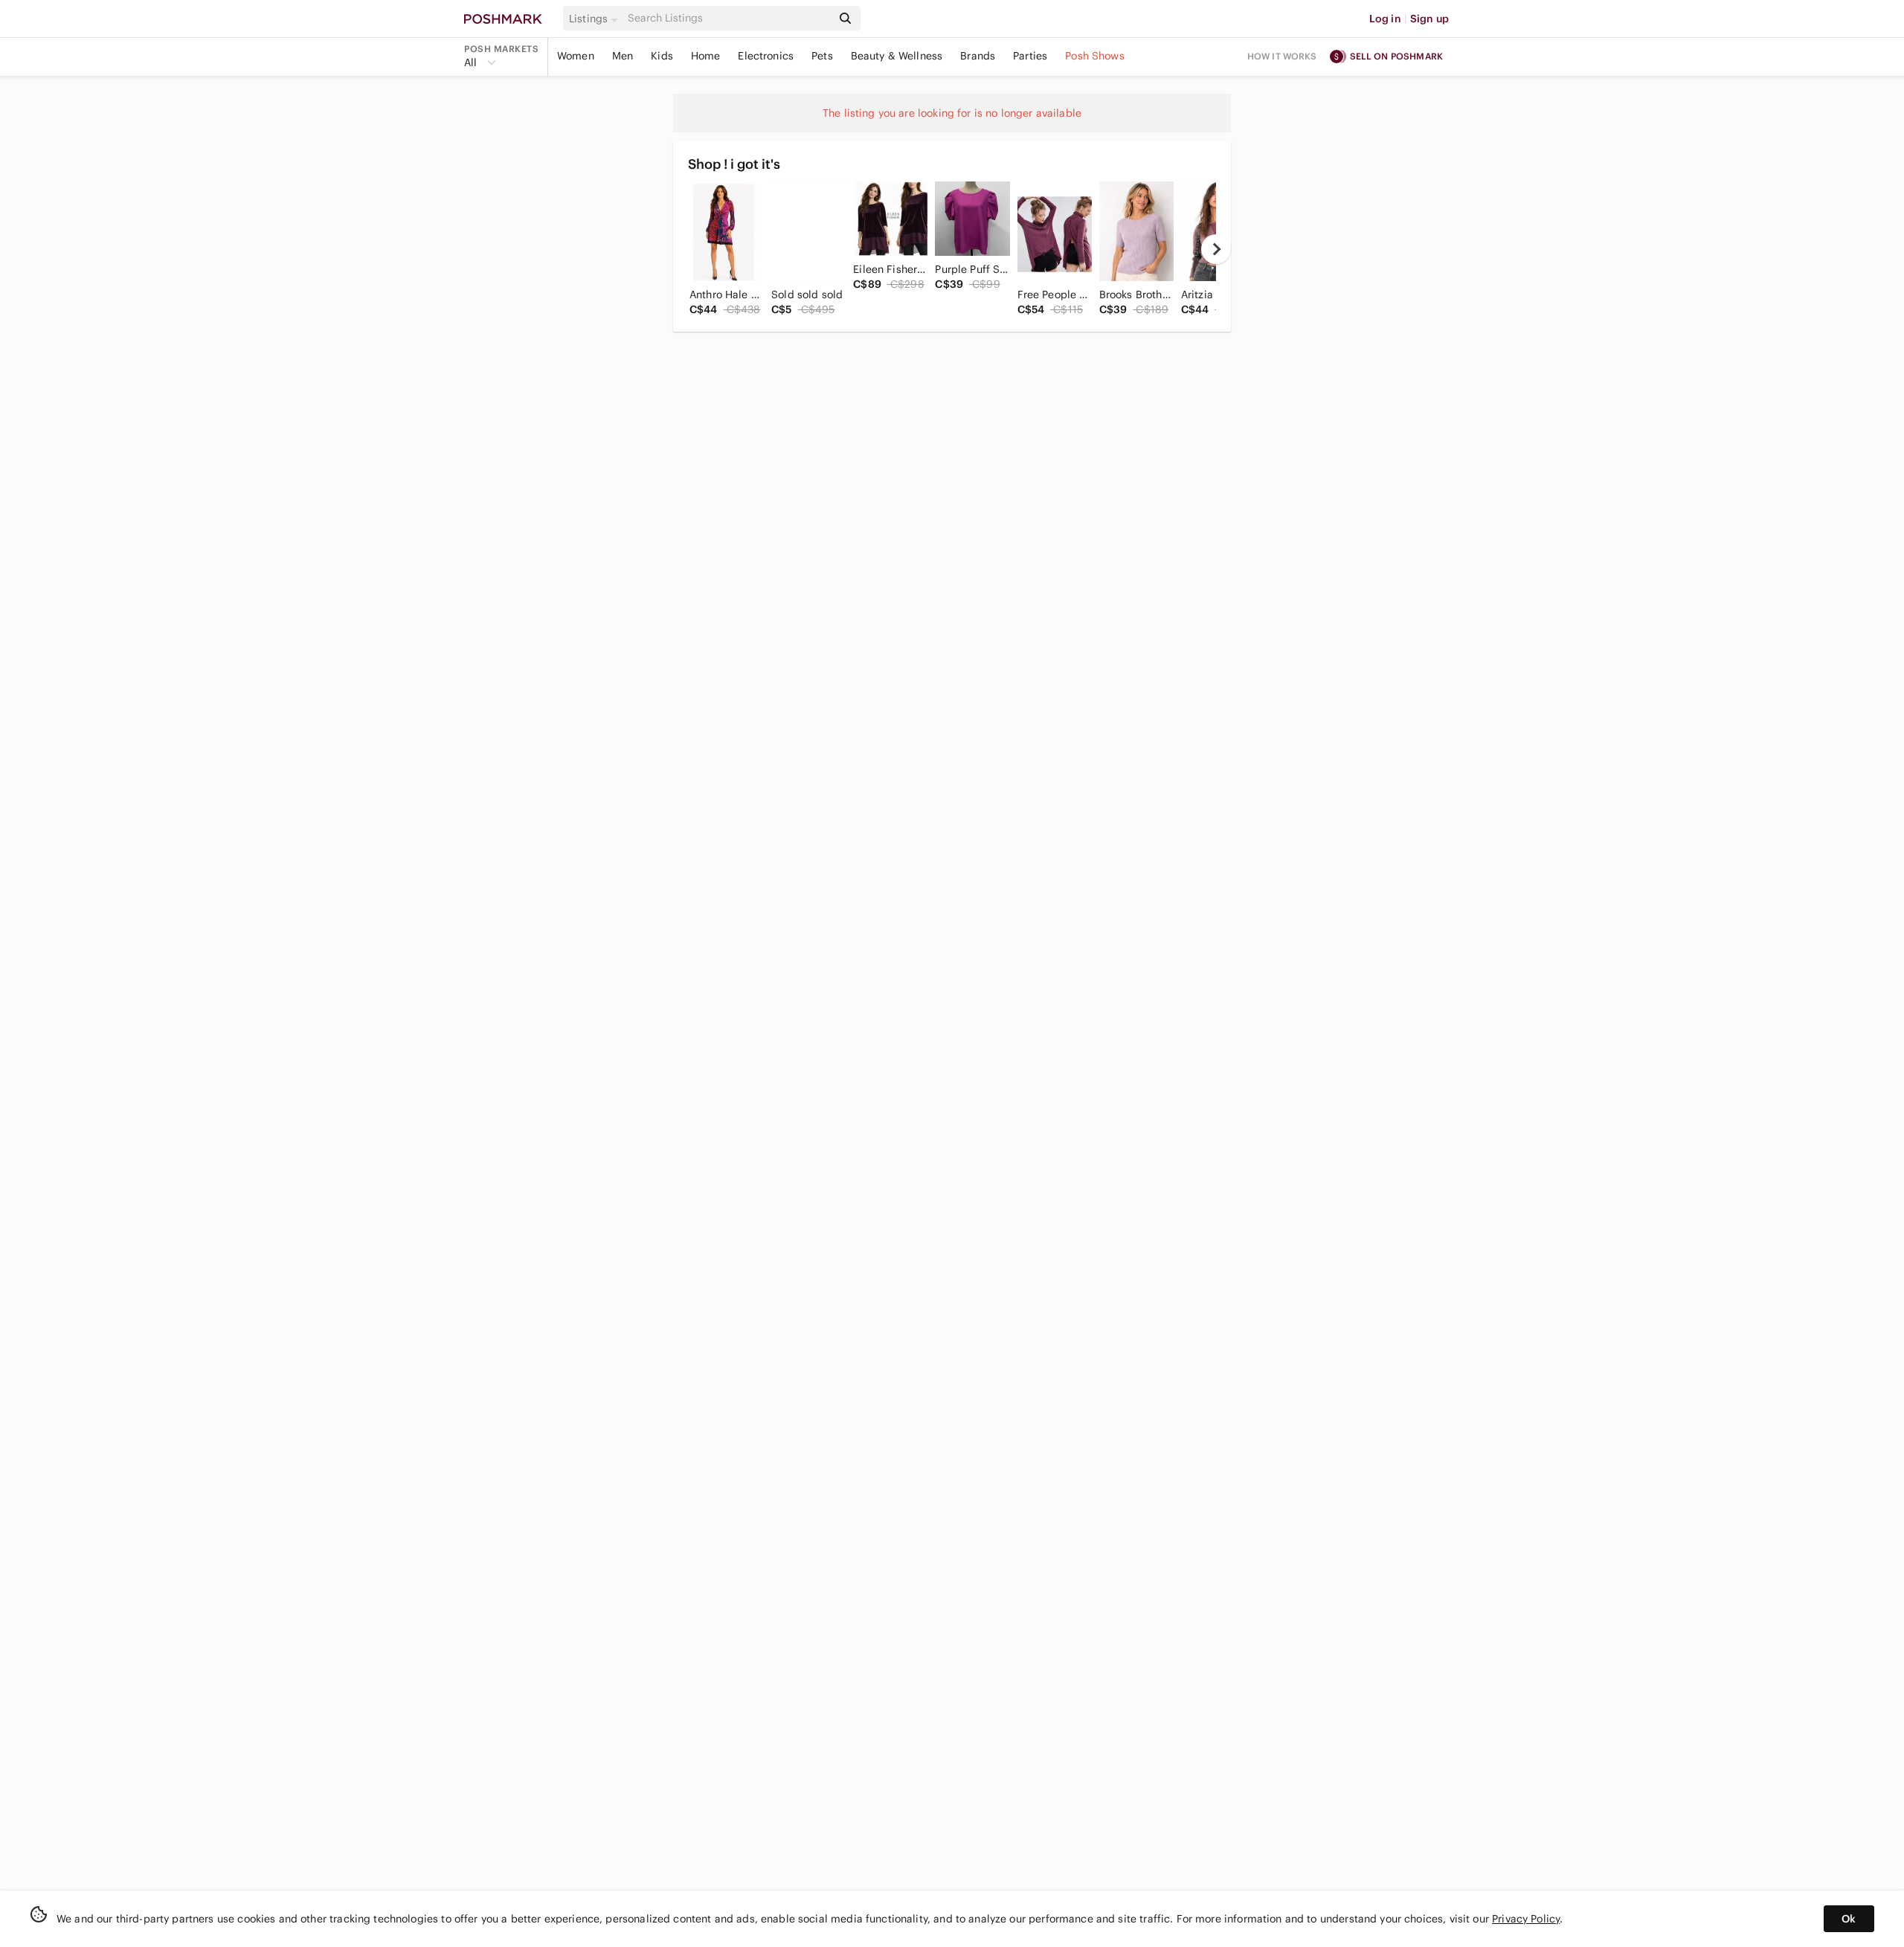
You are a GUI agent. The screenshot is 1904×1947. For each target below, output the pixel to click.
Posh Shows (1095, 56)
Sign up (1429, 19)
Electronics (766, 56)
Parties (1030, 56)
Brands (978, 56)
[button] (596, 19)
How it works (1282, 56)
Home (706, 56)
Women (576, 56)
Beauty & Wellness (897, 56)
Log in (1385, 19)
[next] (1216, 249)
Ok (1849, 1919)
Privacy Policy (1526, 1919)
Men (623, 56)
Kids (662, 56)
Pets (822, 56)
